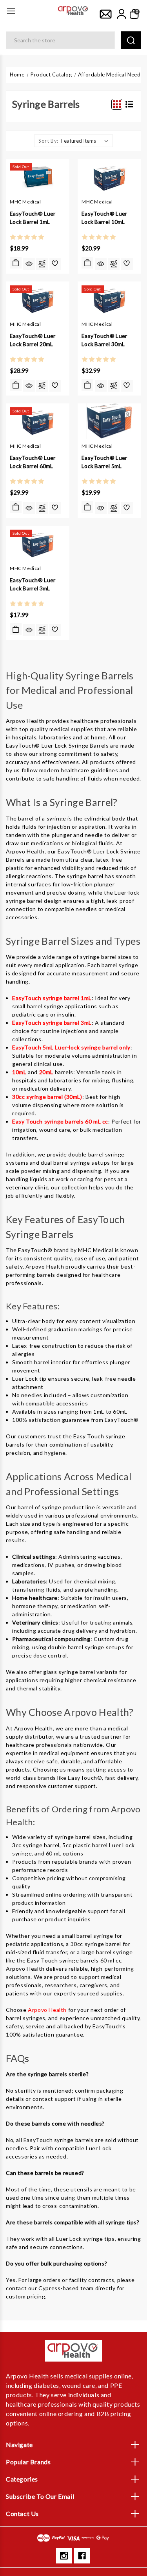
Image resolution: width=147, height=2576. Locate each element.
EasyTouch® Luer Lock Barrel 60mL (33, 462)
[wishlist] (55, 264)
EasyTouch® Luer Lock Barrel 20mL (33, 340)
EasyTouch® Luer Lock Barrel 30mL (104, 340)
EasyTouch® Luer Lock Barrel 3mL (33, 584)
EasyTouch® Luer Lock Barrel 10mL (104, 218)
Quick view (29, 264)
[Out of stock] (16, 263)
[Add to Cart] (87, 263)
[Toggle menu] (11, 11)
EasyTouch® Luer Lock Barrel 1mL (33, 218)
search (131, 40)
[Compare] (42, 264)
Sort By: (48, 141)
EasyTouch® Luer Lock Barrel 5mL (104, 462)
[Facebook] (82, 2556)
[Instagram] (64, 2556)
